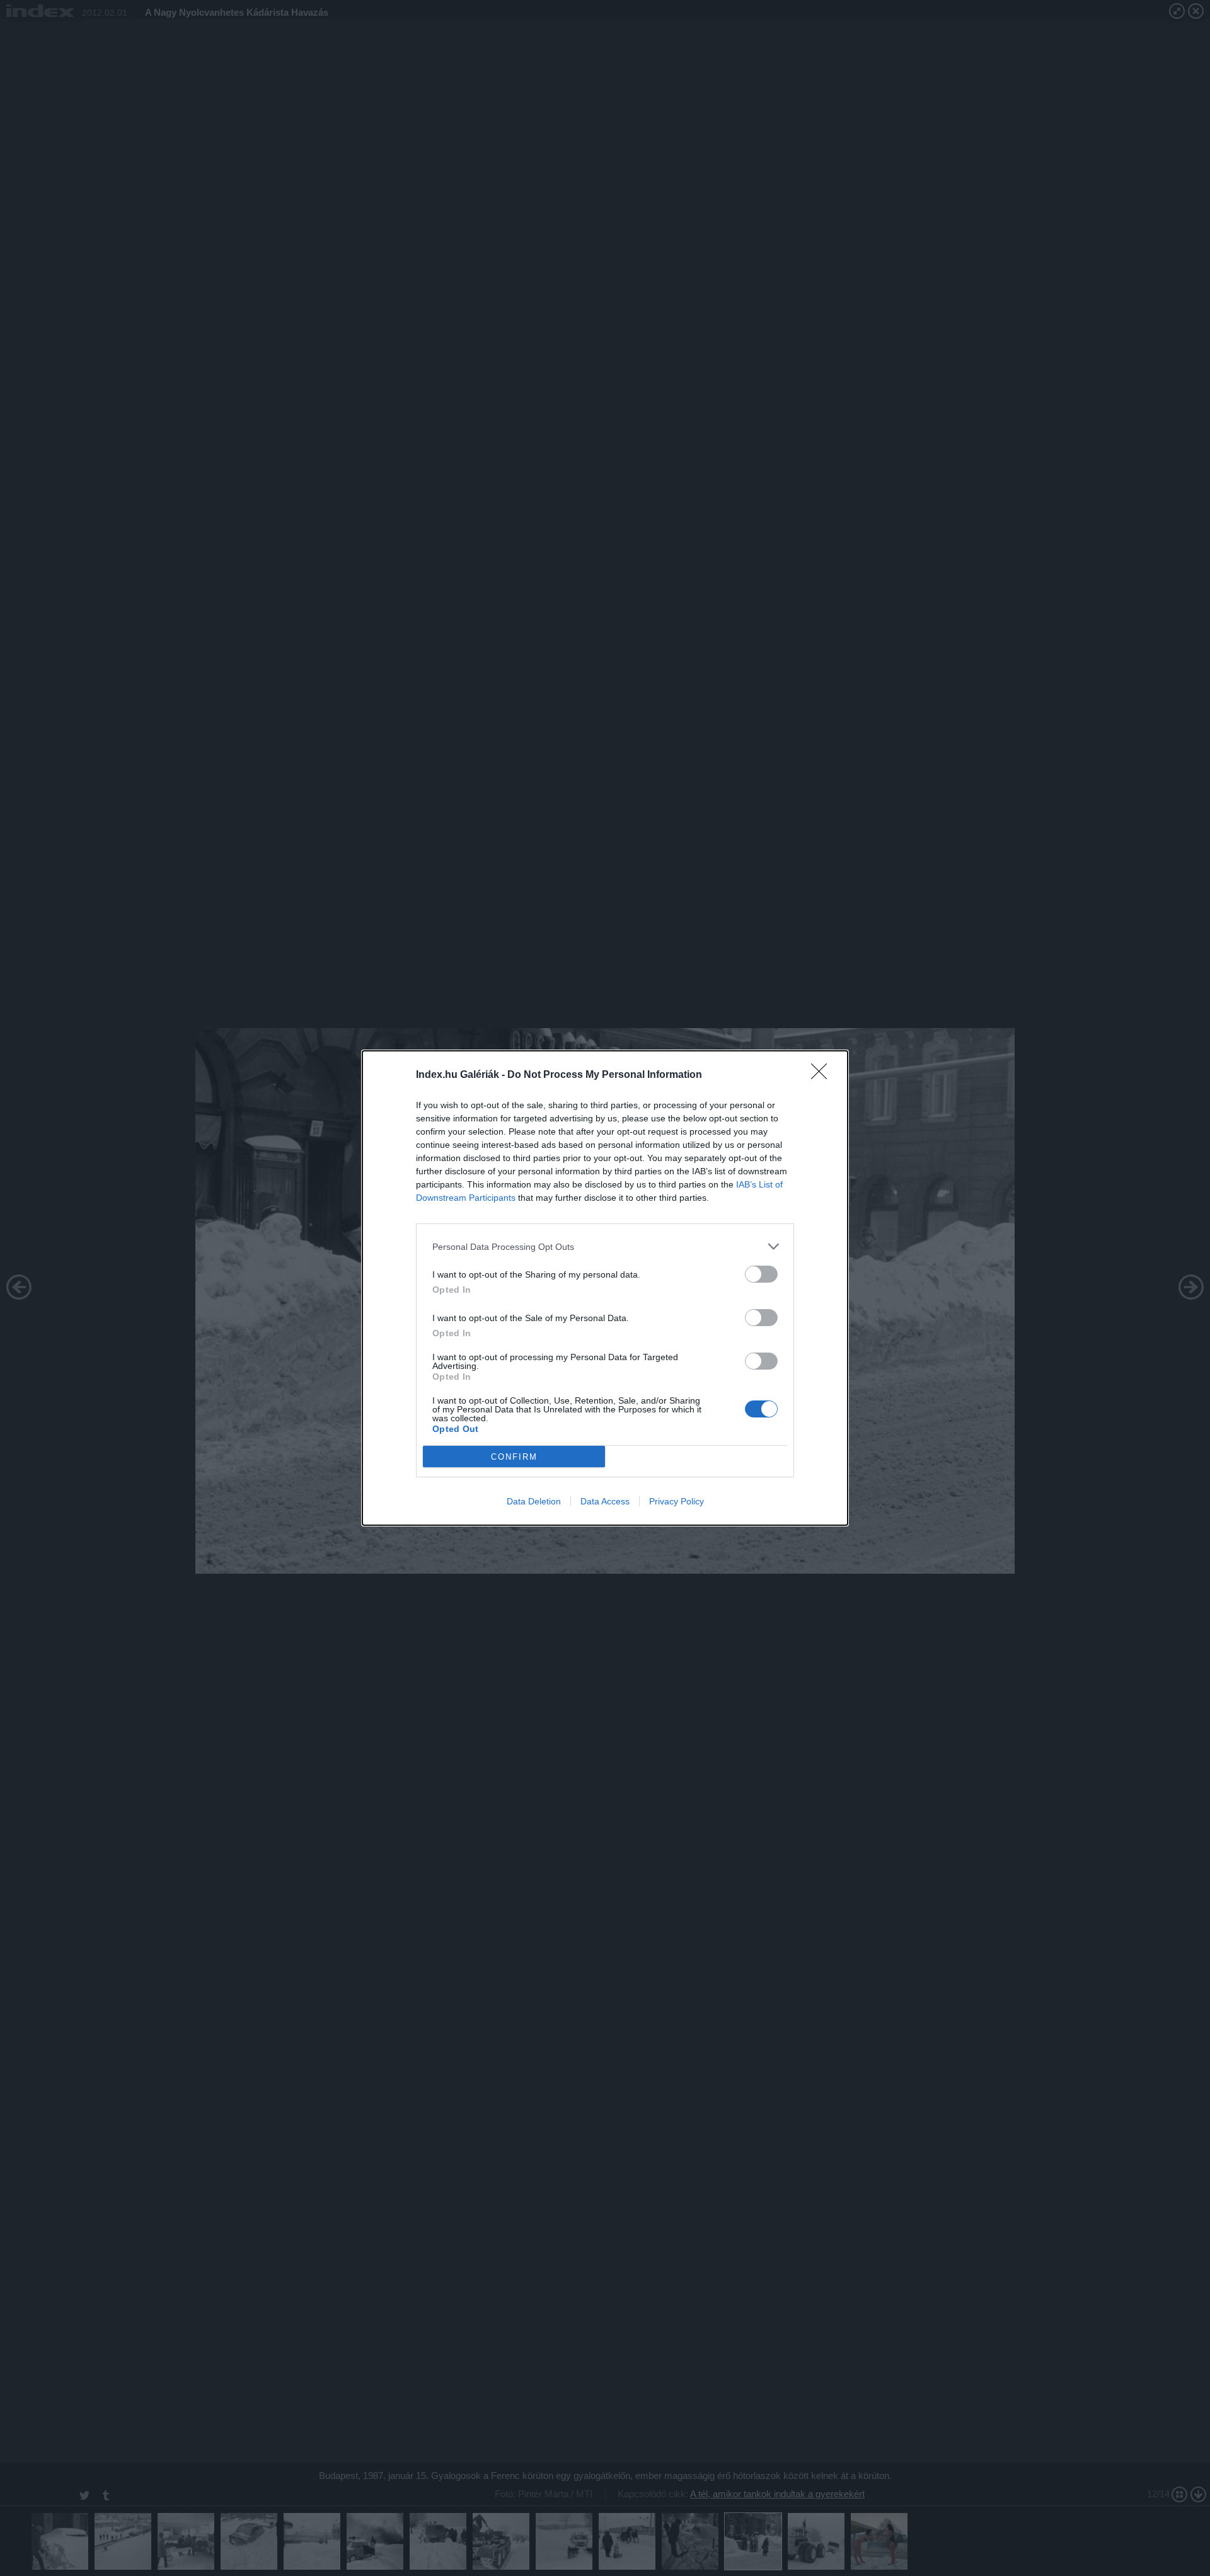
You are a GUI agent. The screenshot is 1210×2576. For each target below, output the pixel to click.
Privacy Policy (677, 1501)
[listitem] (605, 1246)
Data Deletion (534, 1501)
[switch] (761, 1274)
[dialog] (605, 1288)
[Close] (823, 1075)
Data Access (605, 1501)
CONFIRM (514, 1457)
